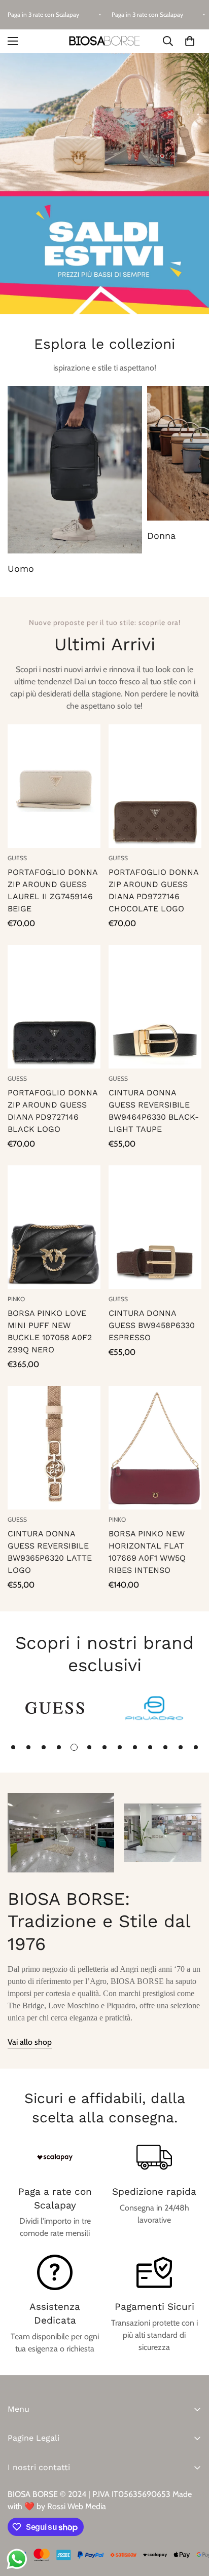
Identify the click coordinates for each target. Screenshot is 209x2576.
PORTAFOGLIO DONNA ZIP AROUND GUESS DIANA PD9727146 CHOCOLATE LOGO (153, 890)
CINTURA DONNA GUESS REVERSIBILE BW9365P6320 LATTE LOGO (50, 1552)
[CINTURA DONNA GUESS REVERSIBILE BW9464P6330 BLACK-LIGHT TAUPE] (155, 1007)
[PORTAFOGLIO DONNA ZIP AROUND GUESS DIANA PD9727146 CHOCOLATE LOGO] (155, 786)
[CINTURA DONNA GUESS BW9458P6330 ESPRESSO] (155, 1227)
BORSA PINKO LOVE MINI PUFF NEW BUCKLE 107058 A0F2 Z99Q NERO (50, 1331)
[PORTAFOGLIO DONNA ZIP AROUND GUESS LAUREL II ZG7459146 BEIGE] (54, 786)
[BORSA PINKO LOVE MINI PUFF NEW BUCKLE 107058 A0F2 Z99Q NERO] (54, 1227)
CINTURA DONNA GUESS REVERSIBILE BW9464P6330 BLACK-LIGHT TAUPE (154, 1111)
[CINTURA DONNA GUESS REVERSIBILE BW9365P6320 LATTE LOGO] (54, 1448)
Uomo (21, 568)
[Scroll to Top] (191, 2522)
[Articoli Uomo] (75, 470)
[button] (190, 41)
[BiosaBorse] (104, 41)
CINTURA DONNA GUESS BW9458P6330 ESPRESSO (152, 1325)
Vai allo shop (30, 2042)
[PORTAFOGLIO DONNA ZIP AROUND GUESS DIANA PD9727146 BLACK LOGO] (54, 1007)
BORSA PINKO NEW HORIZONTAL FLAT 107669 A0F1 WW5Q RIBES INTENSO (147, 1552)
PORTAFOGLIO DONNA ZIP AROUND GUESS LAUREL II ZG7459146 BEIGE (53, 890)
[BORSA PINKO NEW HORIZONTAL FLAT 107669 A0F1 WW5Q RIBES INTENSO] (155, 1448)
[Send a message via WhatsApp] (17, 2559)
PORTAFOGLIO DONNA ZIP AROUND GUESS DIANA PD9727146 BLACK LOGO (53, 1111)
